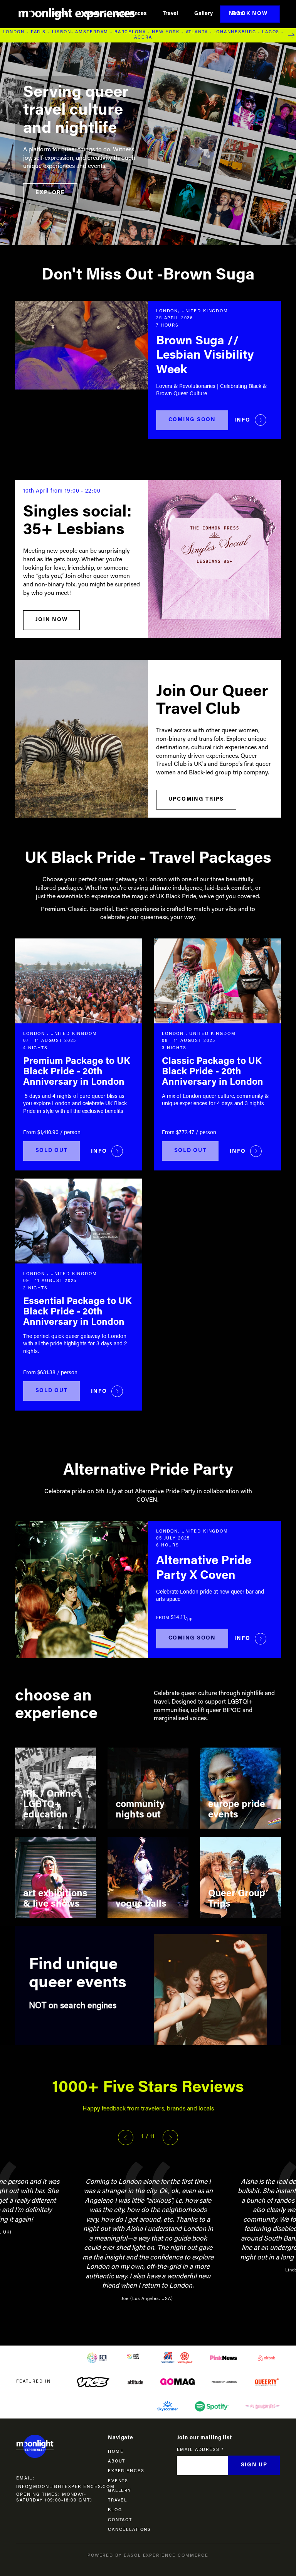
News (236, 14)
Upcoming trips (196, 799)
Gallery (203, 14)
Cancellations (129, 2530)
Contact (120, 2520)
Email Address (200, 2450)
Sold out (52, 1151)
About (92, 14)
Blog (115, 2510)
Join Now (52, 620)
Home (61, 14)
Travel (170, 14)
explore (50, 193)
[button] (126, 2137)
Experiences (131, 14)
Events (118, 2481)
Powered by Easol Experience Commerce (148, 2556)
